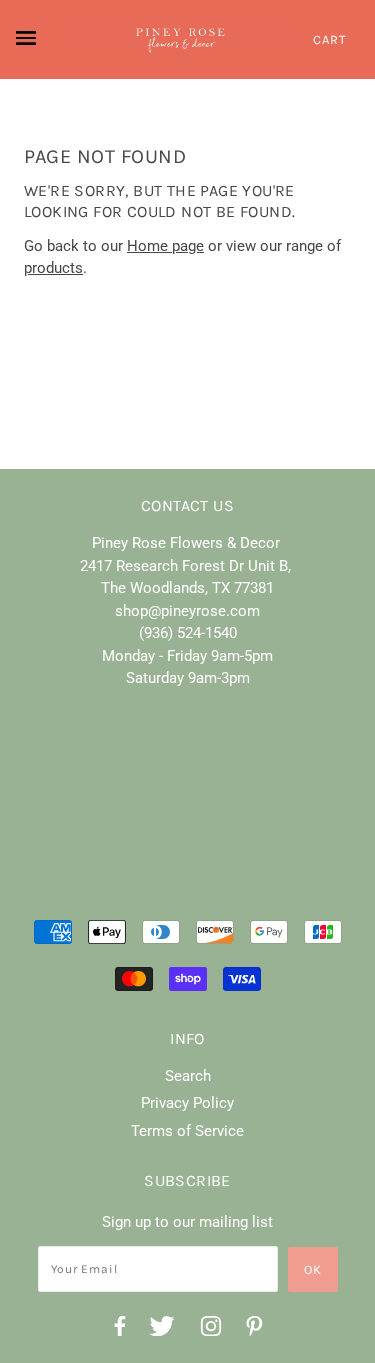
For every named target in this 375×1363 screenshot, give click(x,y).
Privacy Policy (187, 1103)
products (53, 268)
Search (188, 1076)
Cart (330, 39)
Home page (165, 246)
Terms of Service (187, 1131)
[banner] (180, 40)
